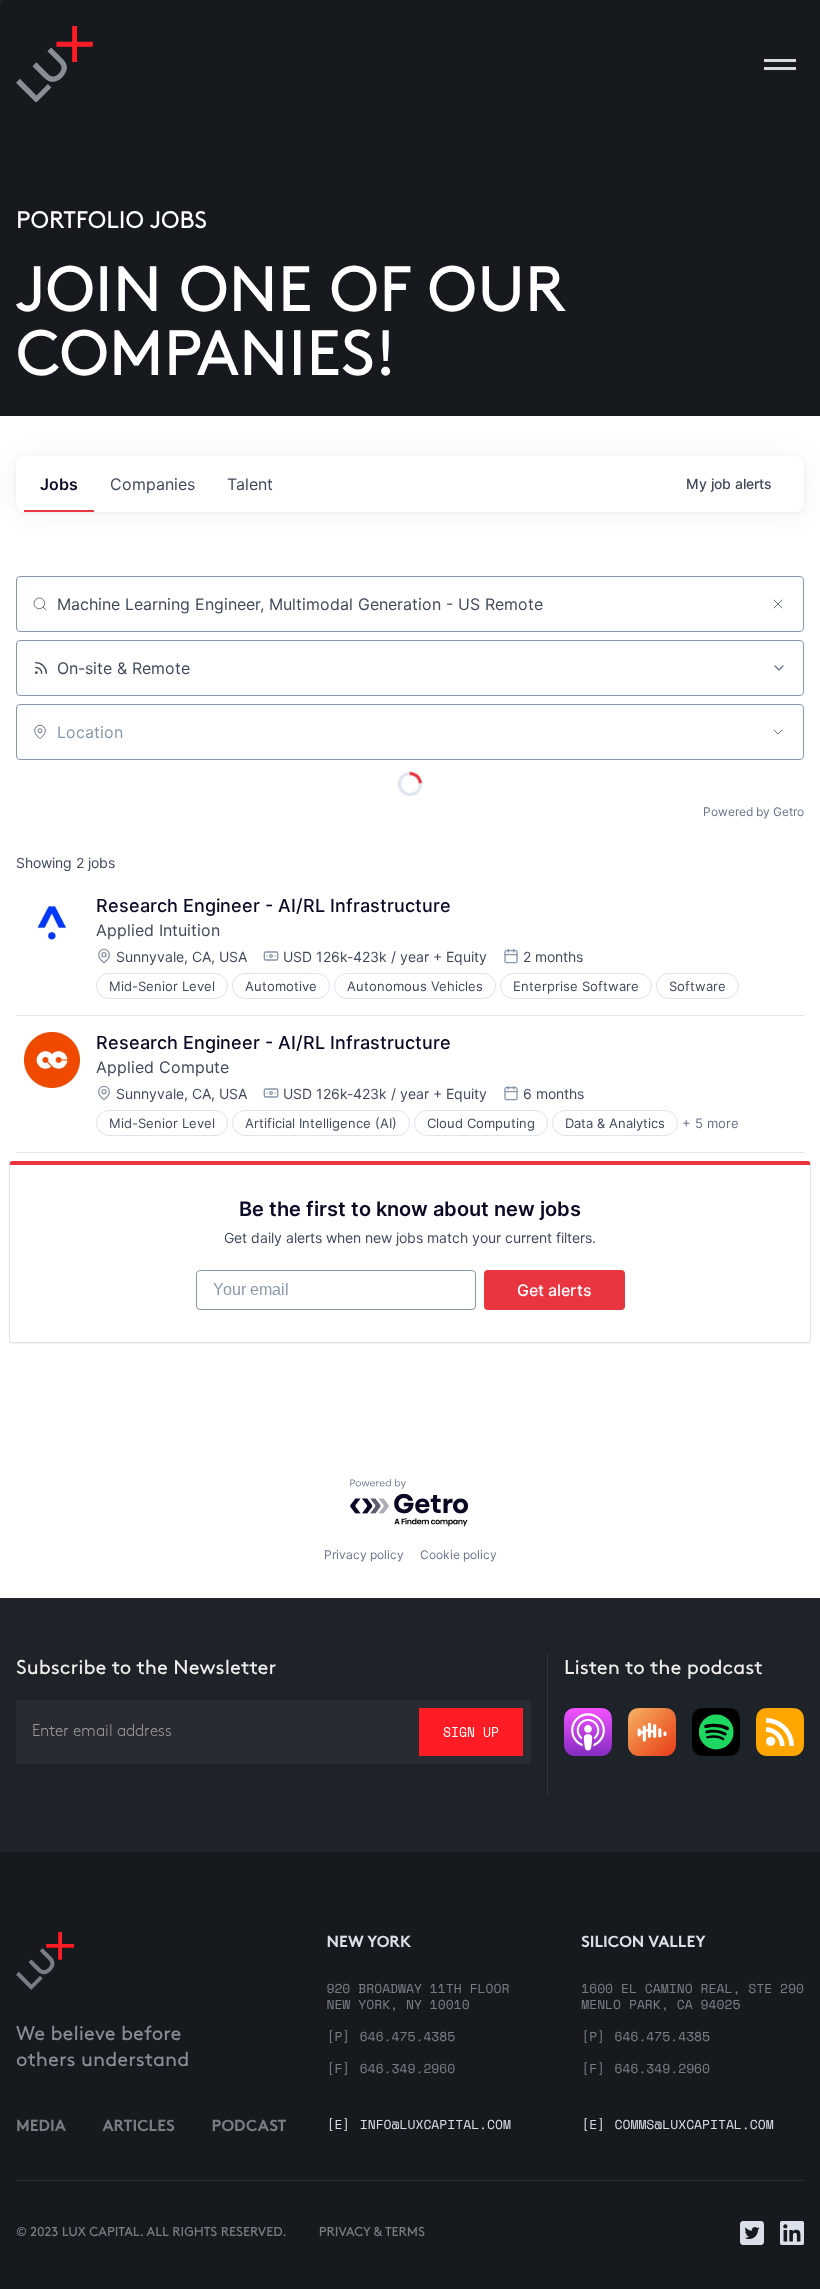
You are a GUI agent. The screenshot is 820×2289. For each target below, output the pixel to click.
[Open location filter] (778, 732)
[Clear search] (778, 604)
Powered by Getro (753, 811)
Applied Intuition (158, 930)
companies (152, 484)
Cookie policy (458, 1554)
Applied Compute (162, 1067)
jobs (59, 484)
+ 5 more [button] (710, 1123)
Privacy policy (364, 1554)
